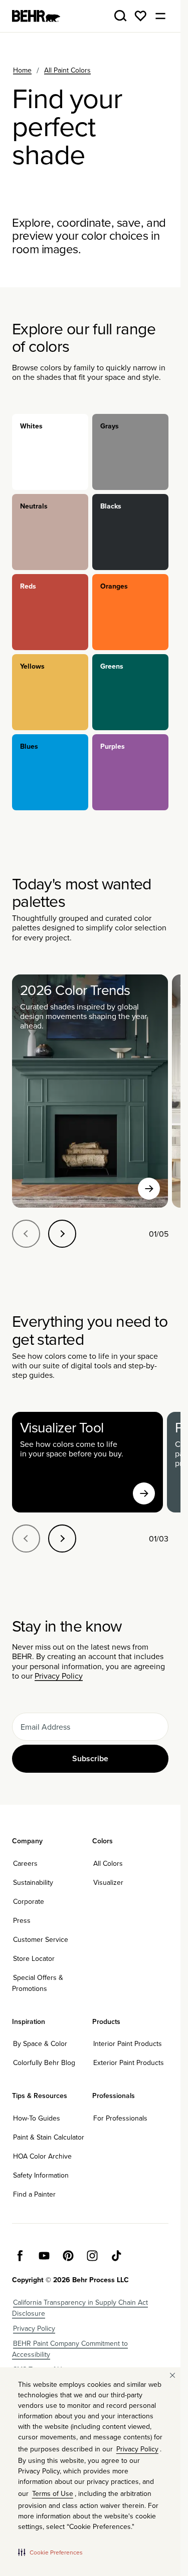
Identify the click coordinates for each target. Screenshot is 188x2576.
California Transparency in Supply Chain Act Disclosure (80, 2308)
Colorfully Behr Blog (44, 2063)
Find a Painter (34, 2194)
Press (22, 1920)
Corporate (29, 1901)
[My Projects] (140, 16)
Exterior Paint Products (129, 2063)
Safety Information (41, 2175)
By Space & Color (40, 2043)
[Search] (120, 16)
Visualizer (108, 1882)
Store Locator (34, 1958)
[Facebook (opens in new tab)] (20, 2256)
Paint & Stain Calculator (49, 2137)
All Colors (108, 1863)
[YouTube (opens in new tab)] (44, 2256)
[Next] (62, 1234)
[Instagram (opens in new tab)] (92, 2256)
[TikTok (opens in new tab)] (116, 2256)
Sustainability (33, 1882)
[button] (50, 2552)
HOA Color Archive (42, 2156)
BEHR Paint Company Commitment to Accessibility (70, 2349)
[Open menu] (160, 16)
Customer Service (41, 1939)
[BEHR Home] (36, 16)
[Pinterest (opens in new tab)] (68, 2256)
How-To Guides (37, 2118)
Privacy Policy (59, 1676)
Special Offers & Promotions (38, 1983)
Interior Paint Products (128, 2043)
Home (22, 70)
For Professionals (120, 2118)
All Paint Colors (67, 70)
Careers (25, 1863)
